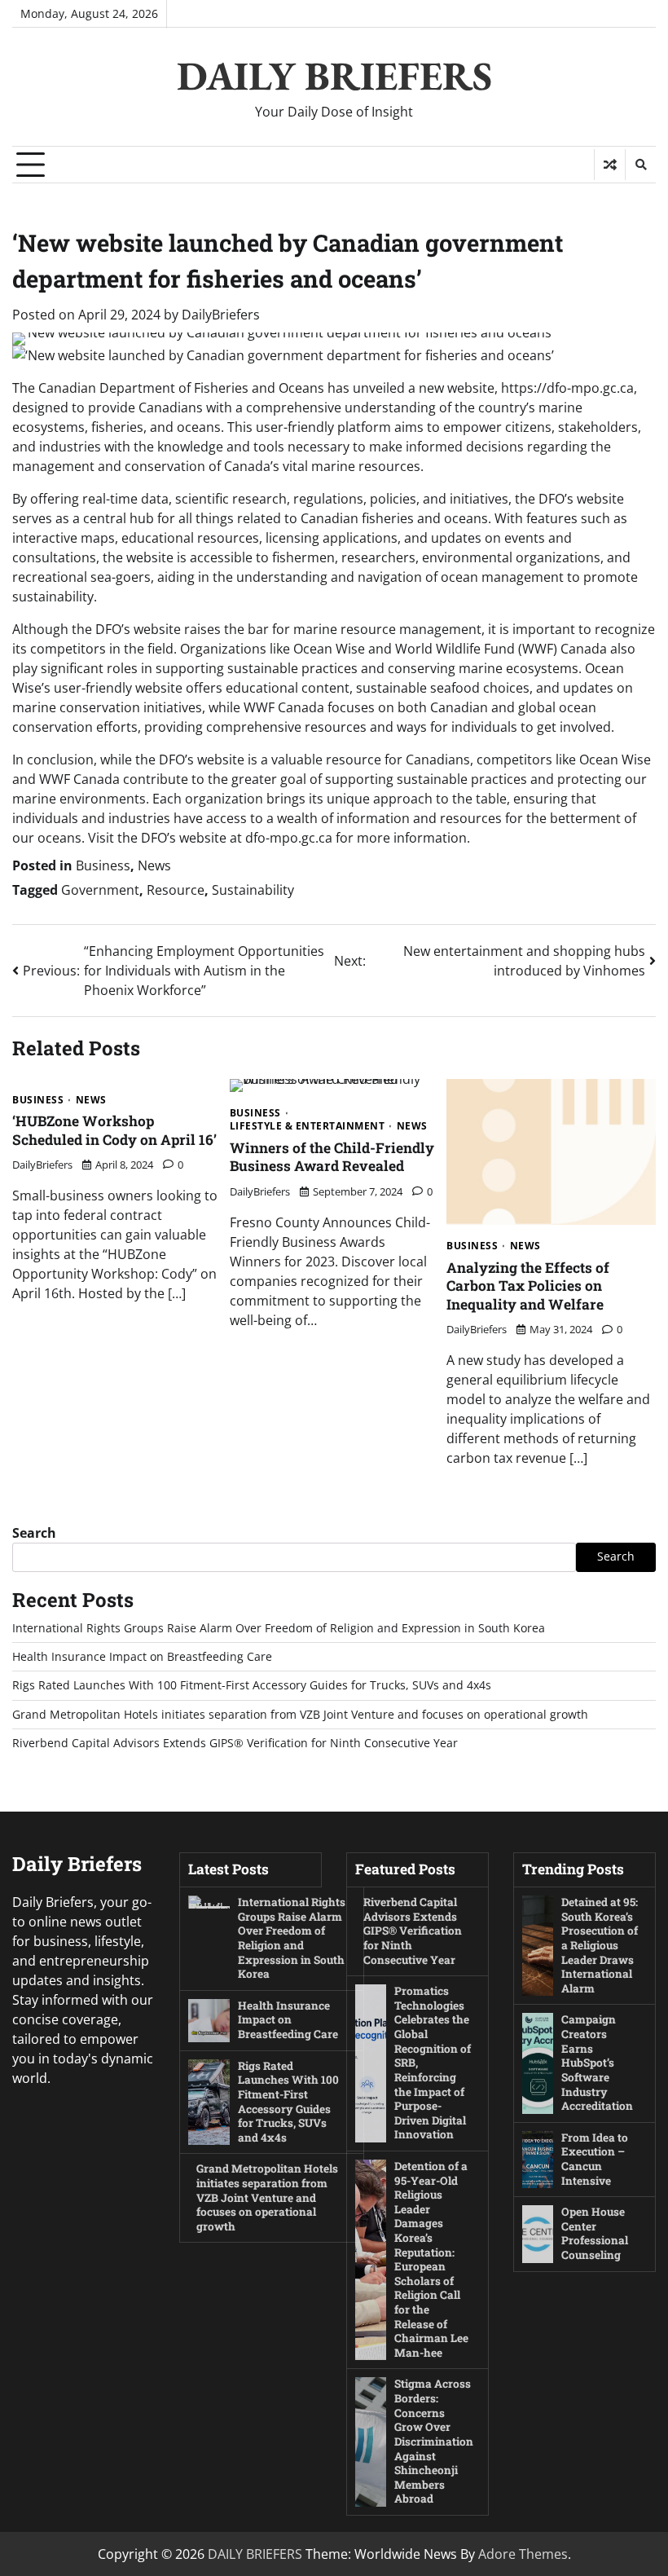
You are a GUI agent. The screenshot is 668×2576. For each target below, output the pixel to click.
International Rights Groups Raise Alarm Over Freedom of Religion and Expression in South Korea (279, 1628)
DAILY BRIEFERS (334, 76)
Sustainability (253, 890)
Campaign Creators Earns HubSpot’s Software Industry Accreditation (597, 2063)
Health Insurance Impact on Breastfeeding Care (142, 1657)
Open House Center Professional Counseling (595, 2233)
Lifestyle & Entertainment (308, 1126)
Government (100, 890)
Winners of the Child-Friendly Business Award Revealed (332, 1157)
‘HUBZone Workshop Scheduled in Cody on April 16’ (114, 1130)
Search (34, 1533)
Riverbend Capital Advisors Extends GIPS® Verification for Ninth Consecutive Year (235, 1743)
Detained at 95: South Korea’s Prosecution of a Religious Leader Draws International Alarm (600, 1945)
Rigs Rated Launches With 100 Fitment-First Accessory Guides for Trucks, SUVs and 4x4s (252, 1685)
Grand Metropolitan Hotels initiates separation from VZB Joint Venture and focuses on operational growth (300, 1715)
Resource (176, 890)
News (154, 865)
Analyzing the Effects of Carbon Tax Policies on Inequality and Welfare (528, 1286)
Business (103, 865)
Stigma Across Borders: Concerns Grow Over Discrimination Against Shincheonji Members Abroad (434, 2441)
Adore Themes (523, 2554)
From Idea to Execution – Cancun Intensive (595, 2159)
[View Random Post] (610, 165)
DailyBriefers (221, 315)
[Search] (640, 165)
